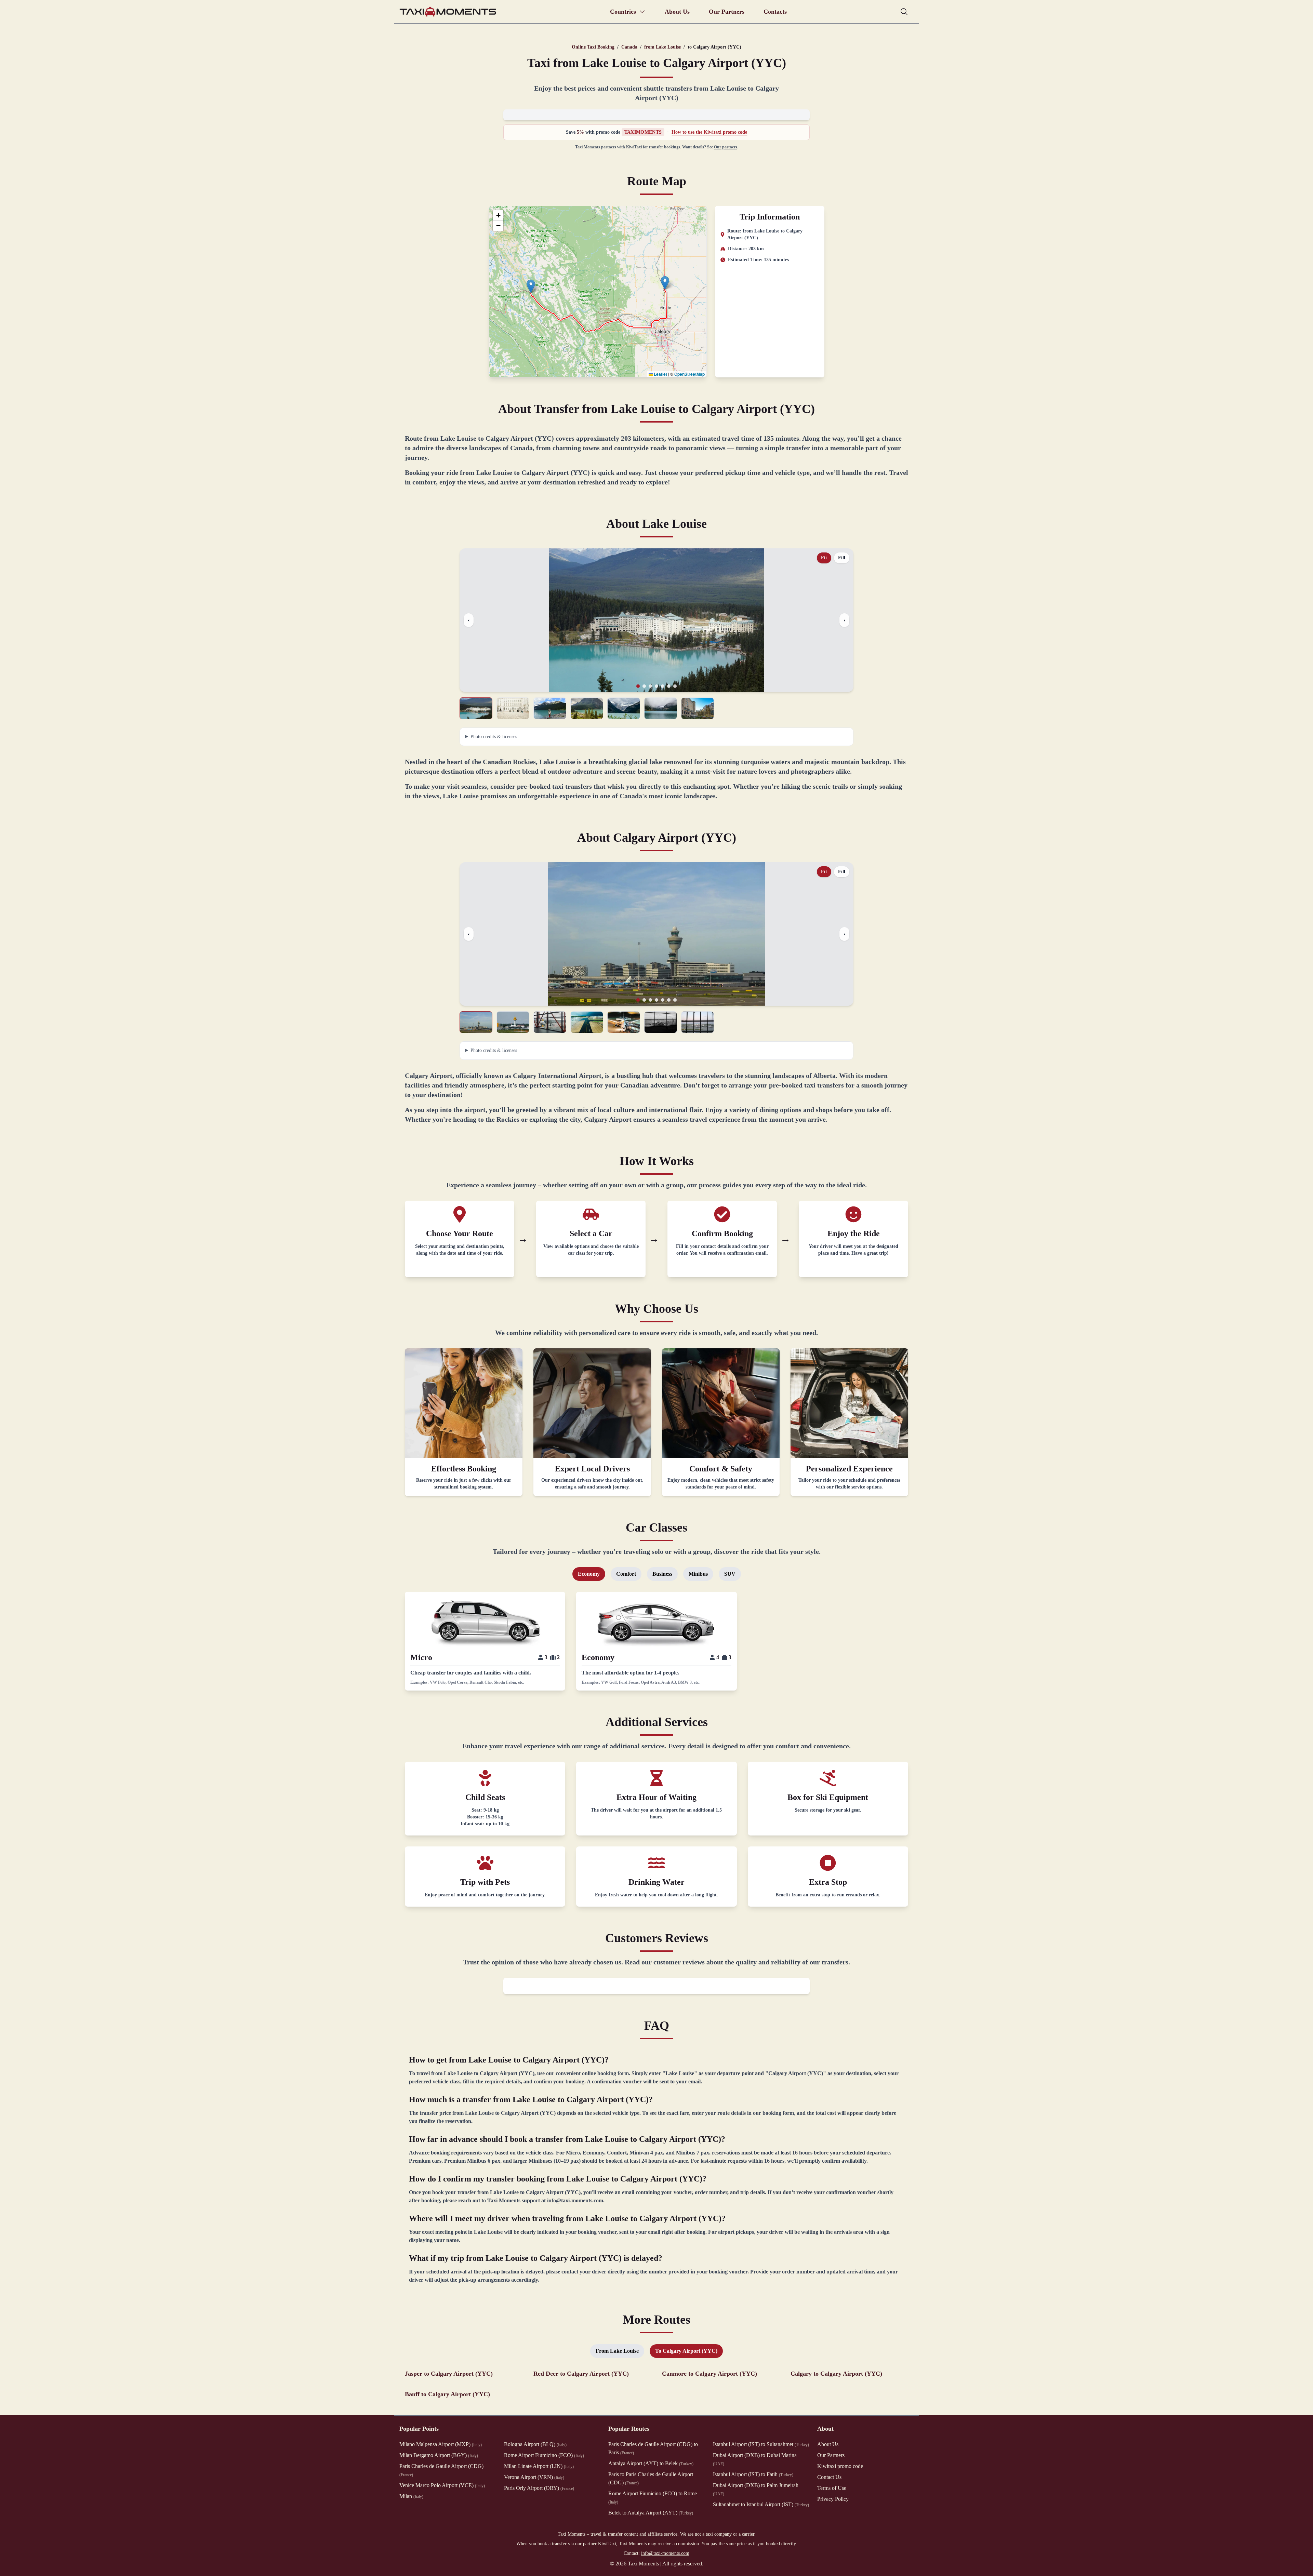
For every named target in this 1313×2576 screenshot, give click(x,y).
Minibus (698, 1574)
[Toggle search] (904, 12)
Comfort (626, 1574)
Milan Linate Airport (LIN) (539, 2466)
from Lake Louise (662, 47)
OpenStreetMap (689, 374)
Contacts (775, 12)
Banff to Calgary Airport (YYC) (447, 2394)
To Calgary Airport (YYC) (686, 2351)
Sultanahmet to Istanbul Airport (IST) (761, 2504)
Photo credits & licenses (494, 737)
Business (662, 1574)
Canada (629, 47)
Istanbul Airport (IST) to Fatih (753, 2474)
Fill (842, 558)
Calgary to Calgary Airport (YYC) (836, 2374)
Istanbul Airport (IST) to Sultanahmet (761, 2444)
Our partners (726, 147)
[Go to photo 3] (650, 686)
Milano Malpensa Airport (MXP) (441, 2444)
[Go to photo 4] (656, 686)
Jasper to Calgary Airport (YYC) (449, 2374)
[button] (531, 286)
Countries (623, 12)
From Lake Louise (617, 2351)
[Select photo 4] (587, 708)
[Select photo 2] (513, 708)
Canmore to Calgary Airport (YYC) (709, 2374)
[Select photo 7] (698, 708)
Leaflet (660, 374)
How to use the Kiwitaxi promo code (709, 132)
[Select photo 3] (550, 708)
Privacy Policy (833, 2499)
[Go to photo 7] (675, 686)
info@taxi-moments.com (665, 2553)
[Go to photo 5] (663, 686)
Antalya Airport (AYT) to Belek (651, 2463)
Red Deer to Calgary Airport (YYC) (581, 2374)
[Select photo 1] (476, 708)
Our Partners (727, 12)
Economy (589, 1574)
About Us (677, 12)
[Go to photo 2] (644, 686)
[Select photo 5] (624, 708)
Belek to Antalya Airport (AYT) (651, 2513)
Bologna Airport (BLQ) (535, 2444)
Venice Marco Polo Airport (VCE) (442, 2485)
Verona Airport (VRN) (534, 2477)
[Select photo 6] (661, 708)
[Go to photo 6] (669, 686)
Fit (824, 558)
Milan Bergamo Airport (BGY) (439, 2455)
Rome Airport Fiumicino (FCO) (544, 2455)
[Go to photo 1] (638, 686)
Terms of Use (832, 2488)
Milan (411, 2496)
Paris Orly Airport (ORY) (539, 2488)
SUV (730, 1574)
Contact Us (829, 2477)
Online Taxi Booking (593, 47)
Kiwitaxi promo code (840, 2466)
